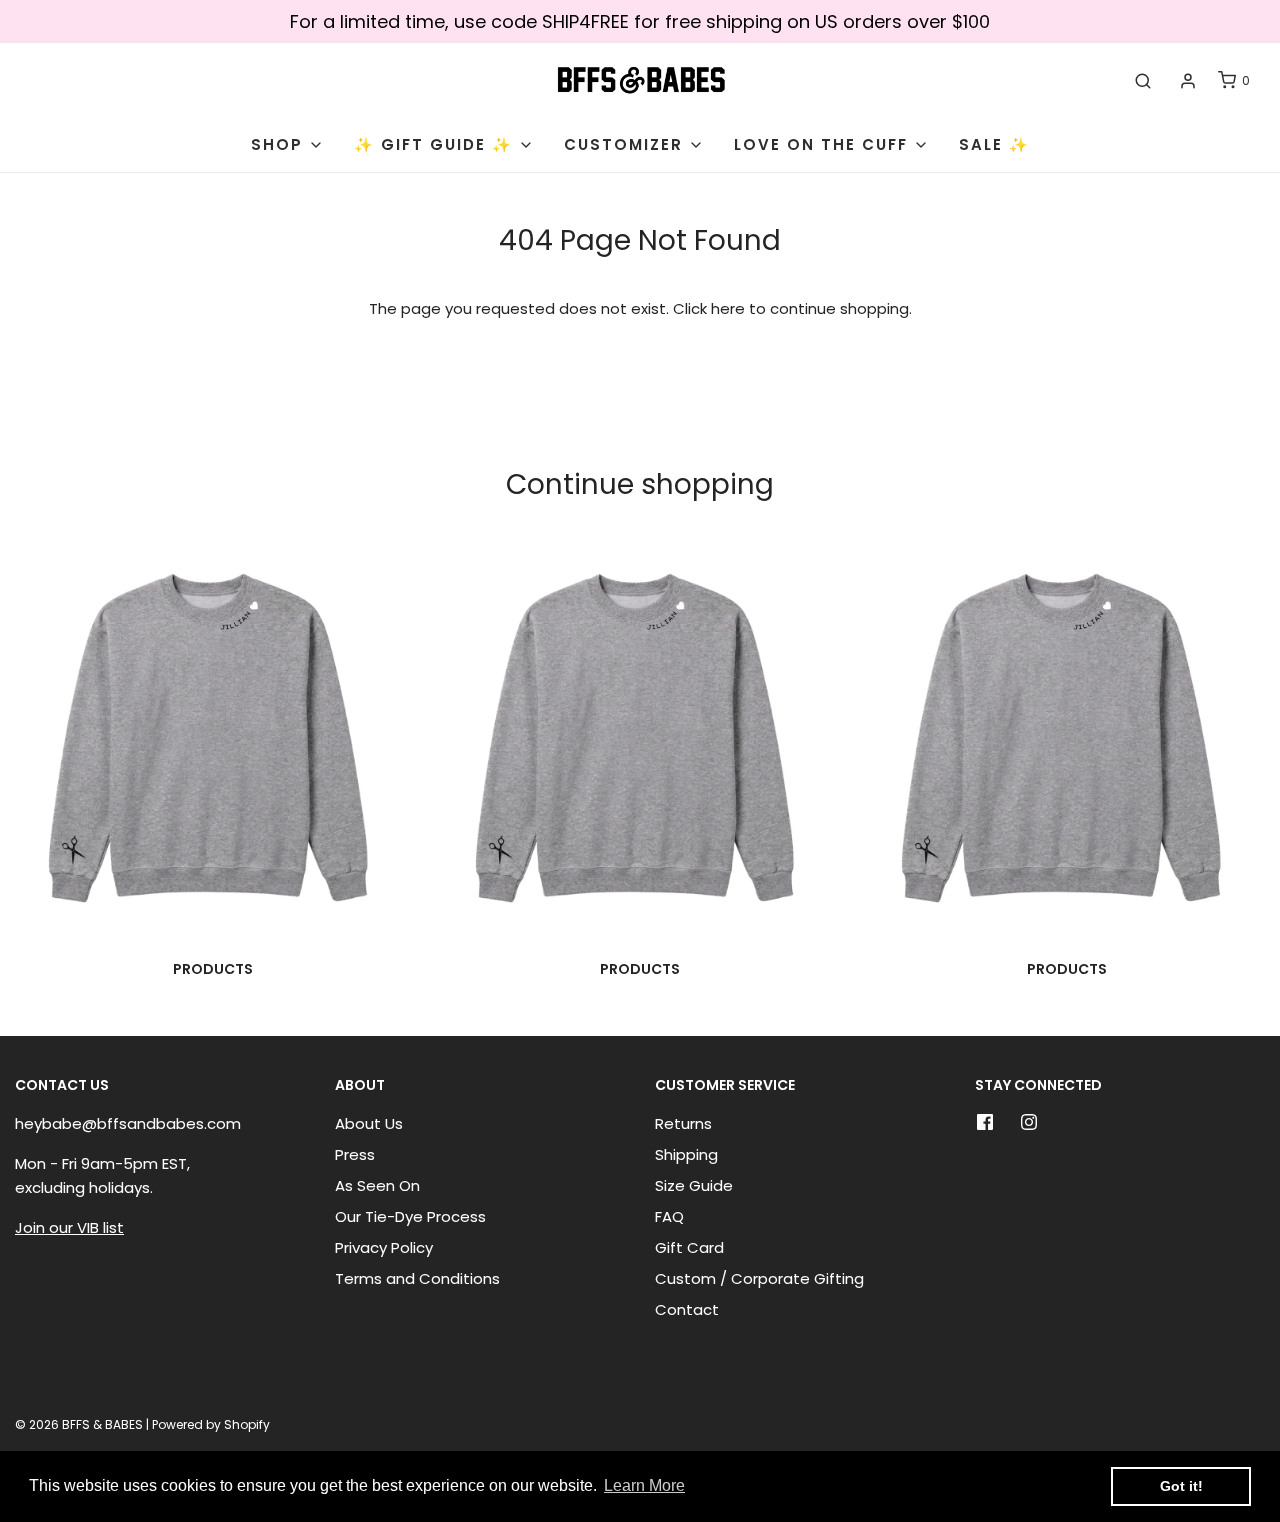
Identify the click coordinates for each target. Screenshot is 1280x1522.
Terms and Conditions (417, 1278)
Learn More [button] (644, 1485)
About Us (369, 1123)
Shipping (686, 1154)
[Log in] (1188, 81)
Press (355, 1154)
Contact (687, 1309)
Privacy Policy (384, 1247)
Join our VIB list (69, 1227)
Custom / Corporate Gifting (759, 1278)
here (728, 308)
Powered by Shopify (211, 1424)
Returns (683, 1123)
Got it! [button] (1181, 1486)
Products (213, 969)
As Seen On (377, 1185)
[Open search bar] (1143, 81)
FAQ (669, 1216)
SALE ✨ (994, 144)
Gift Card (689, 1247)
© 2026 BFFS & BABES (79, 1424)
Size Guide (694, 1185)
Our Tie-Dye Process (410, 1216)
